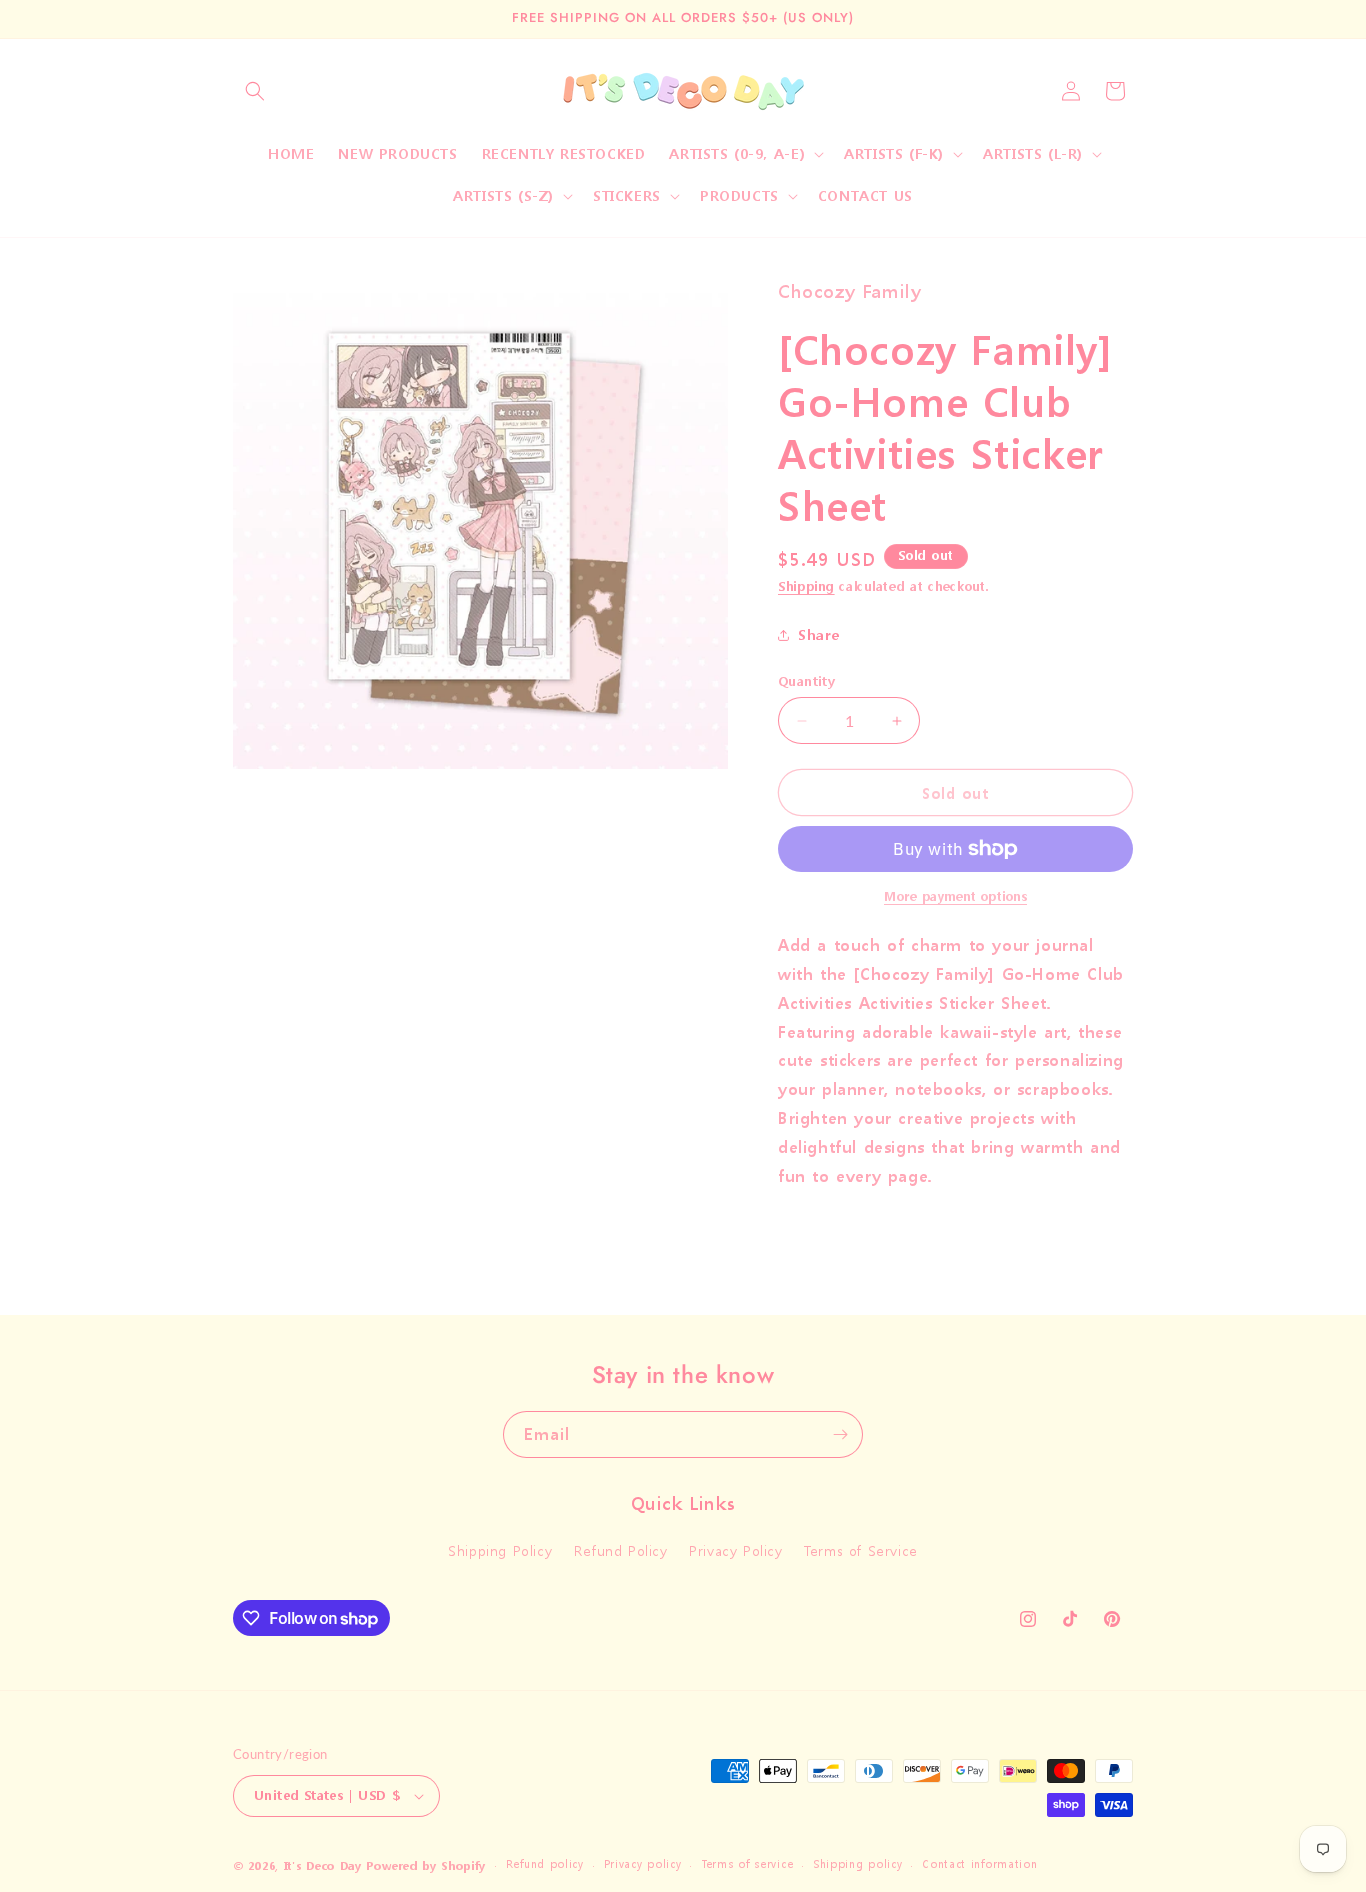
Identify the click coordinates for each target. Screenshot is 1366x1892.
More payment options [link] (955, 896)
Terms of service (747, 1864)
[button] (255, 91)
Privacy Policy (735, 1550)
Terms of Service (861, 1550)
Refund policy (545, 1864)
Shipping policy (858, 1864)
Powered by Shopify (426, 1866)
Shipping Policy (500, 1550)
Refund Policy (621, 1550)
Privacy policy (643, 1864)
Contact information (979, 1864)
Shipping (806, 586)
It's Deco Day (323, 1866)
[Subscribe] (840, 1434)
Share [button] (819, 634)
